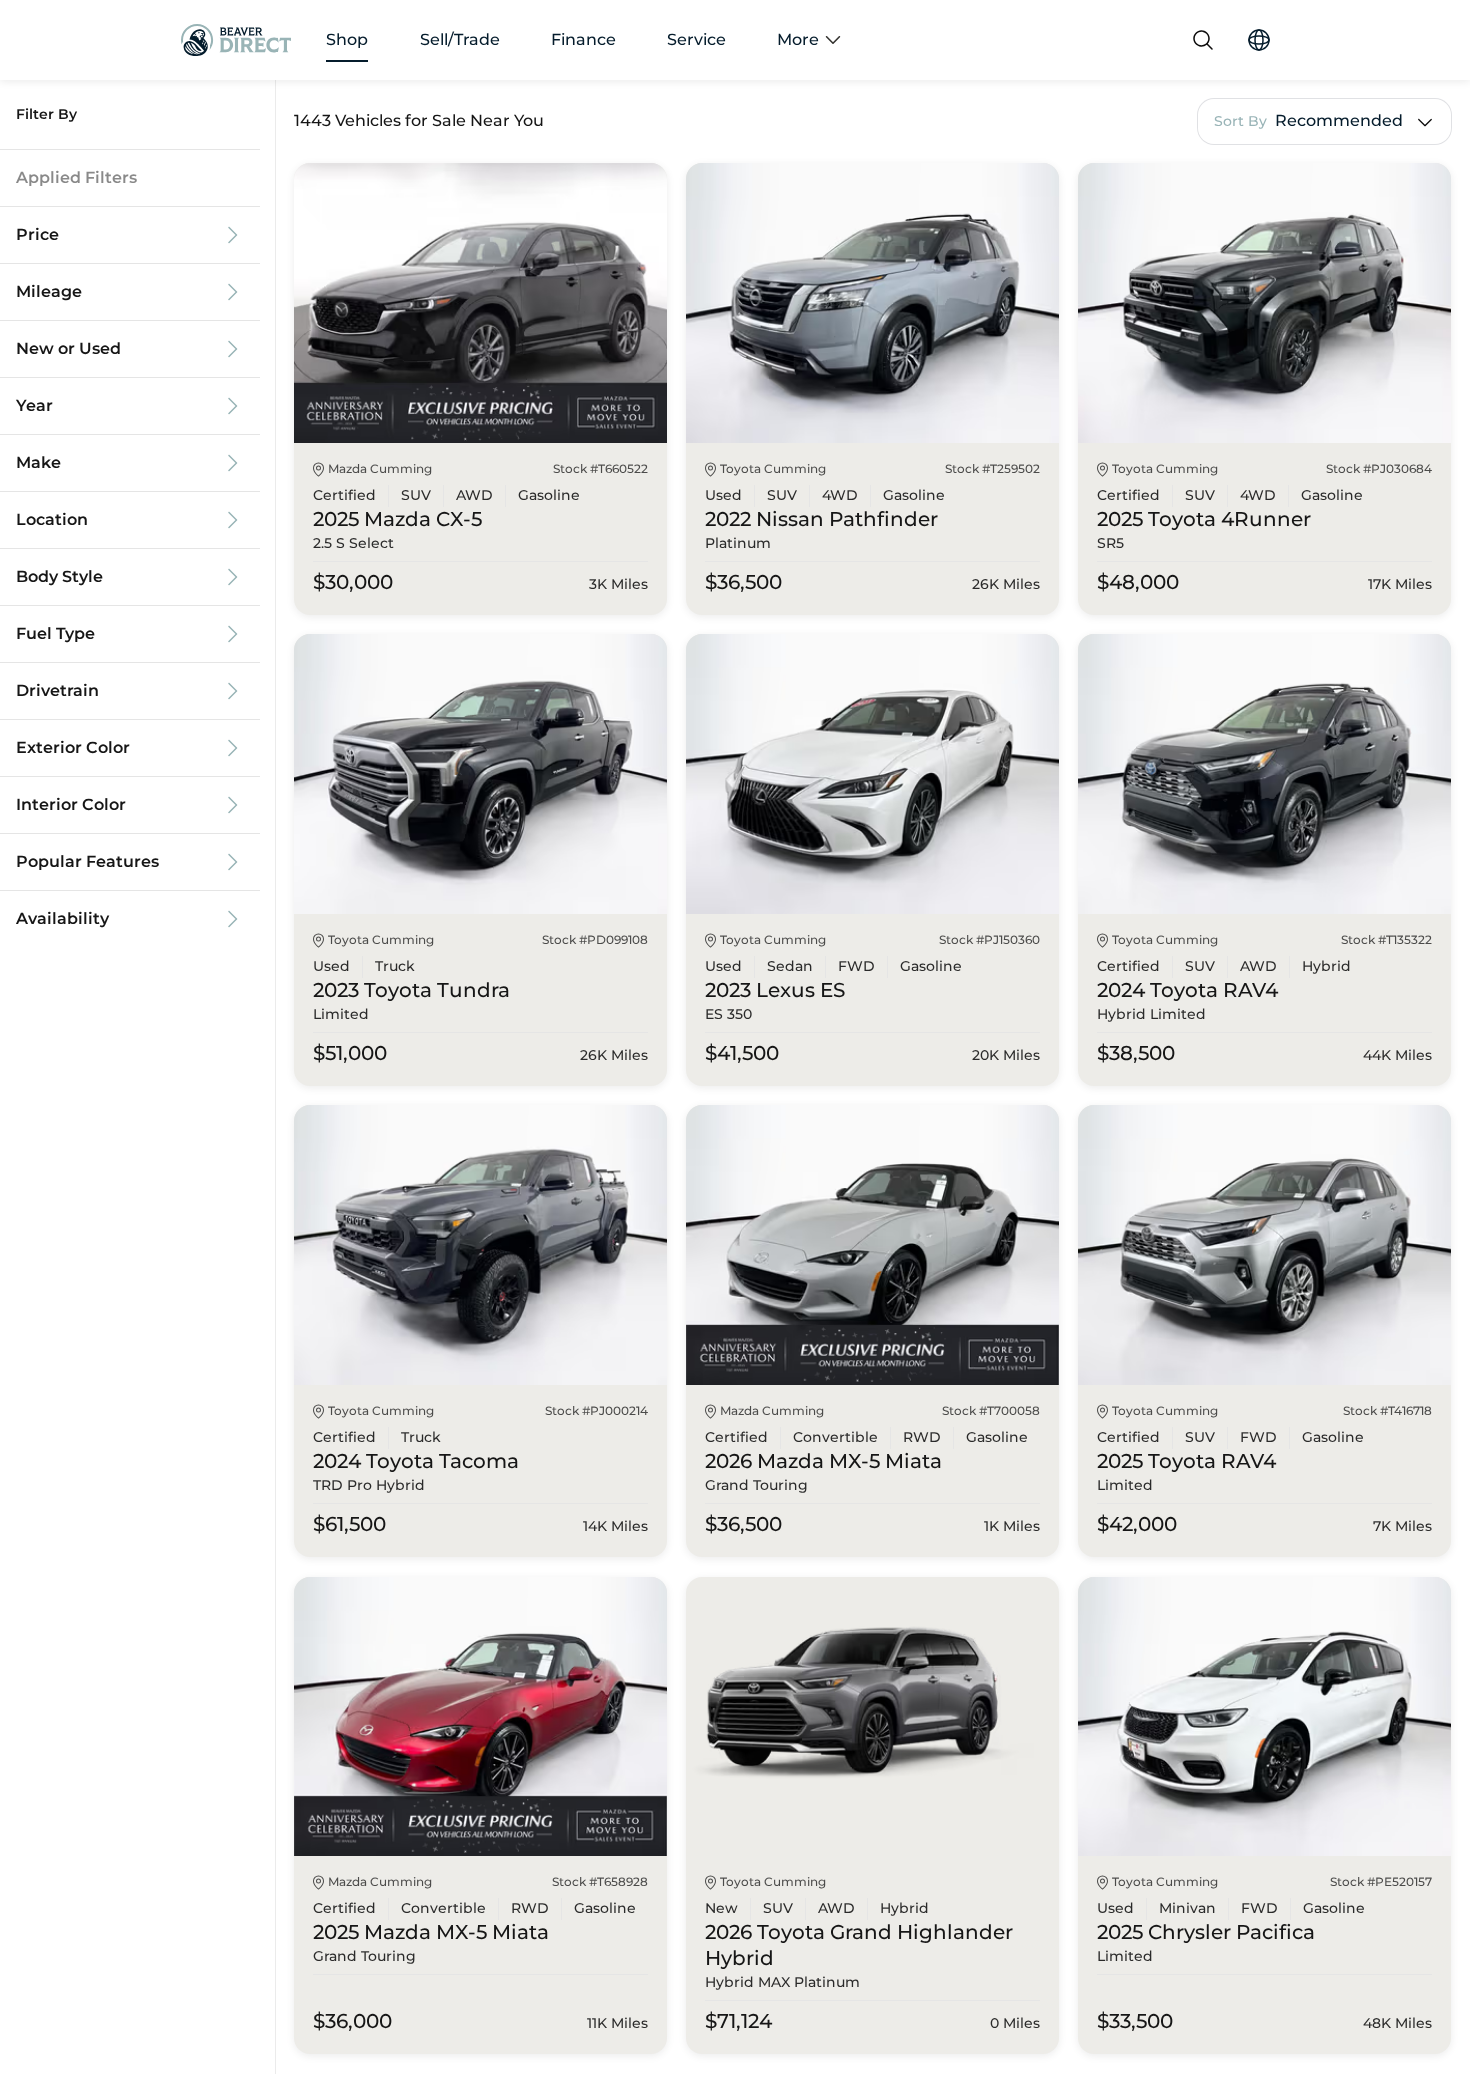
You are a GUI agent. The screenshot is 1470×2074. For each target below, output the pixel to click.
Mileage (49, 292)
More (798, 40)
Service (696, 40)
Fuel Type (55, 634)
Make (38, 463)
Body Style (59, 577)
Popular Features (87, 862)
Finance (583, 40)
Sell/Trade (460, 40)
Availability (62, 919)
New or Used (68, 349)
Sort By (1240, 121)
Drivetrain (57, 691)
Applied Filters (76, 178)
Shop (347, 40)
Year (34, 406)
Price (37, 235)
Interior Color (71, 805)
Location (52, 520)
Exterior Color (73, 748)
